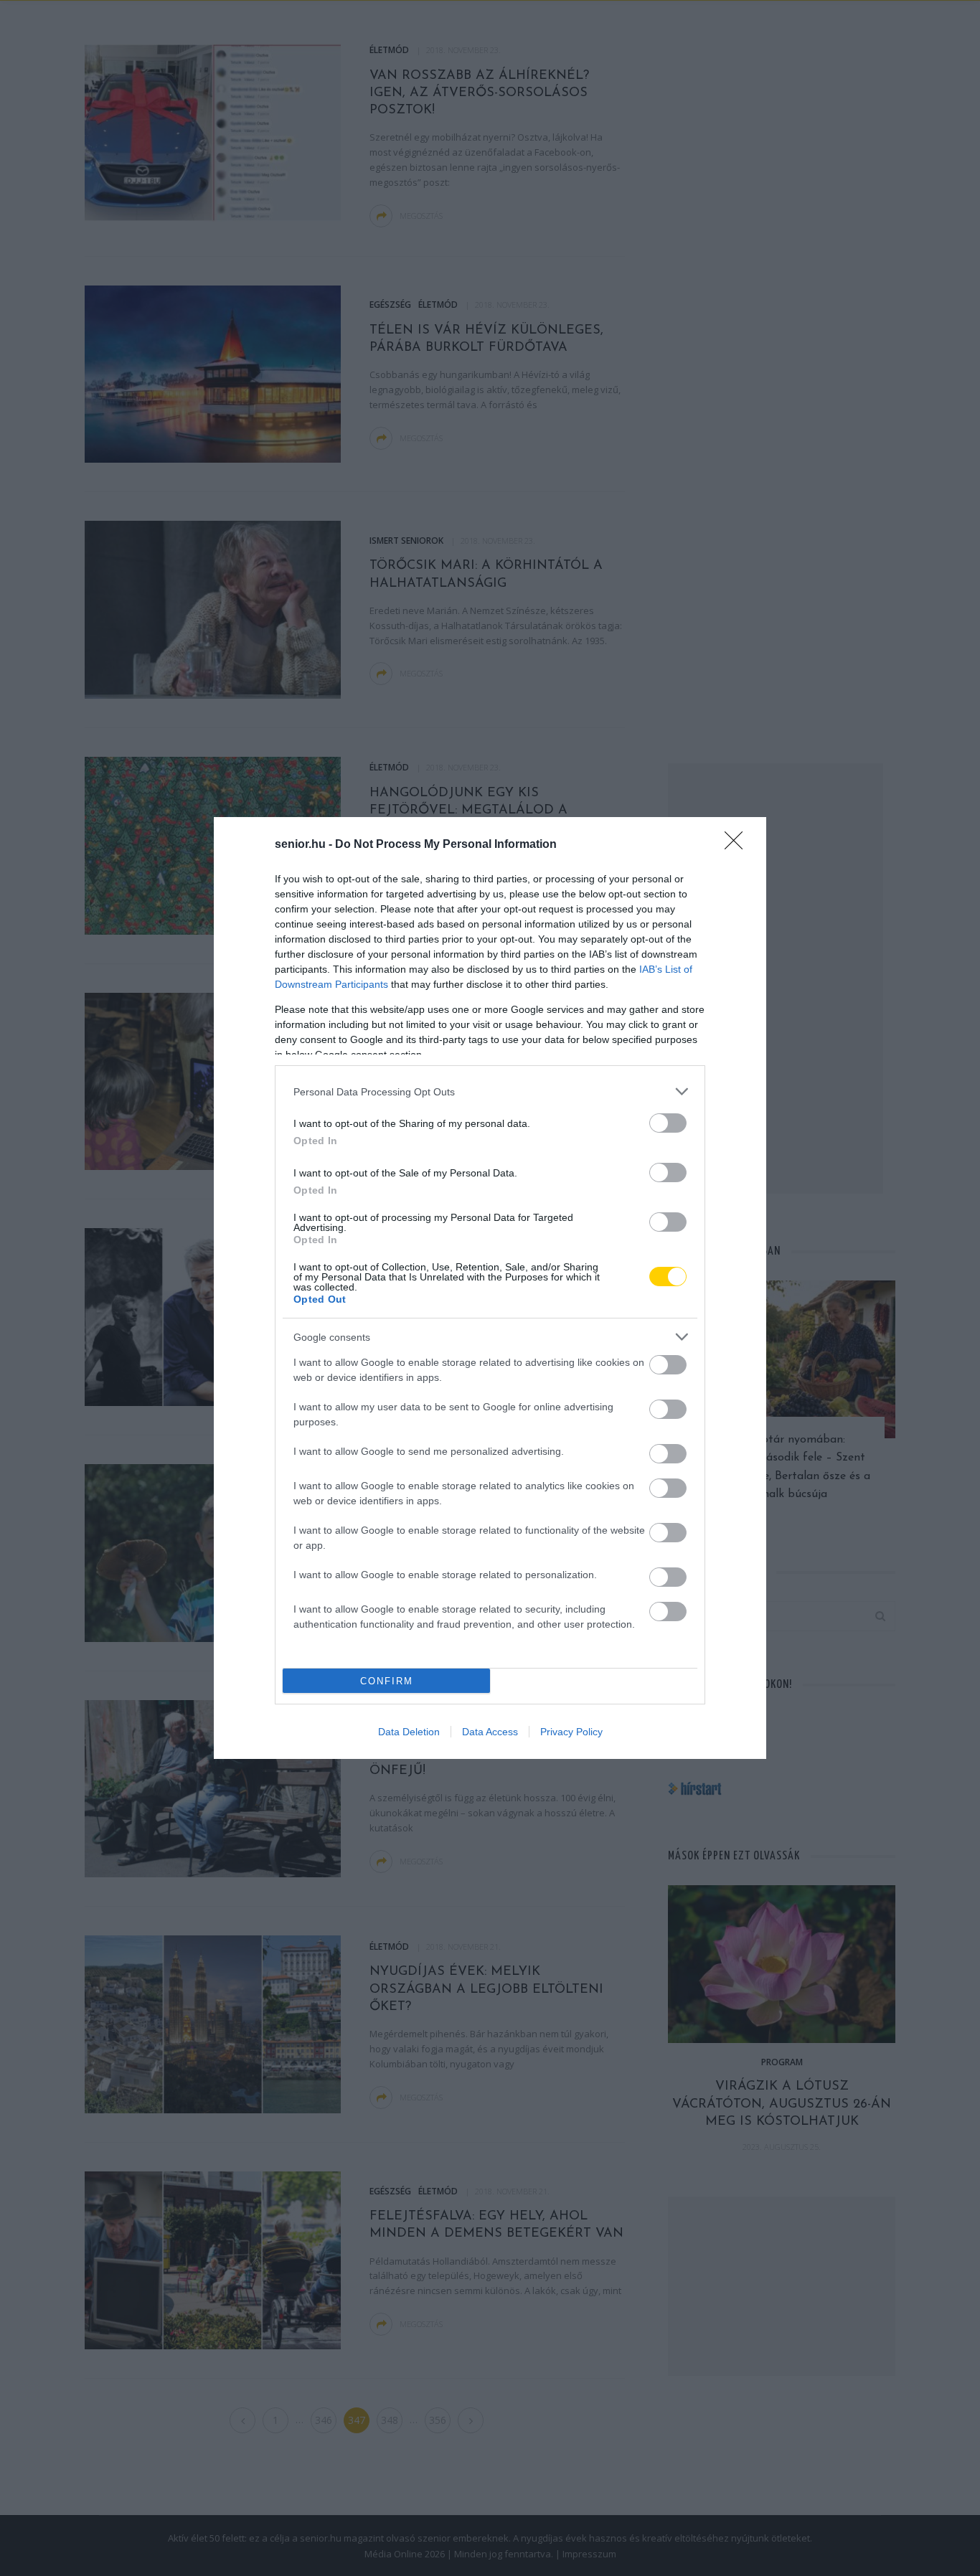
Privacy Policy (571, 1732)
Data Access (490, 1732)
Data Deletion (409, 1732)
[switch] (668, 1123)
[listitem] (490, 1091)
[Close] (738, 845)
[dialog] (490, 1288)
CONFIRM (387, 1681)
